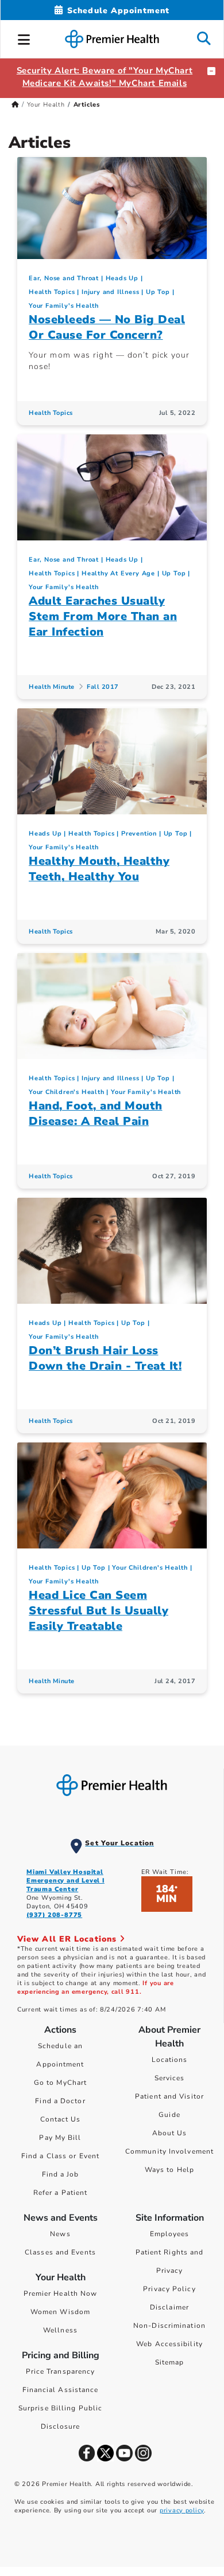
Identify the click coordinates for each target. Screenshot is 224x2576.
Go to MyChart (60, 2083)
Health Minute (52, 687)
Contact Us (61, 2119)
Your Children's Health (67, 1092)
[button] (24, 38)
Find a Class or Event (60, 2156)
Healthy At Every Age (118, 573)
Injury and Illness (110, 292)
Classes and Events (60, 2252)
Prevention (139, 834)
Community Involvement (169, 2151)
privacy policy (182, 2510)
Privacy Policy (169, 2289)
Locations (170, 2060)
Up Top (158, 292)
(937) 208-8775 (54, 1915)
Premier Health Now (61, 2293)
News (60, 2234)
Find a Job (61, 2174)
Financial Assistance (61, 2390)
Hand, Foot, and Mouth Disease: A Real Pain (96, 1113)
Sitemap (170, 2362)
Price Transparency (61, 2371)
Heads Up (122, 278)
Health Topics (52, 292)
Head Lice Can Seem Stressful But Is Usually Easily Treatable (99, 1611)
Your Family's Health (64, 306)
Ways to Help (169, 2170)
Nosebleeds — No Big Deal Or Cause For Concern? (107, 327)
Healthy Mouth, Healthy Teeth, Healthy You (99, 869)
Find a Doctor (60, 2101)
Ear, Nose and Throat (64, 278)
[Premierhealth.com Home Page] (15, 105)
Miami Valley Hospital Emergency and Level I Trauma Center (65, 1881)
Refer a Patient (61, 2193)
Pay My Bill (60, 2138)
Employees (170, 2234)
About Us (170, 2133)
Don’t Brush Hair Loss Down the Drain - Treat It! (105, 1358)
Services (170, 2078)
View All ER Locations (68, 1939)
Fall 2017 (103, 687)
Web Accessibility (169, 2344)
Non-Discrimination (169, 2326)
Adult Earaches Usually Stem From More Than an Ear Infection (103, 616)
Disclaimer (169, 2307)
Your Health (46, 105)
